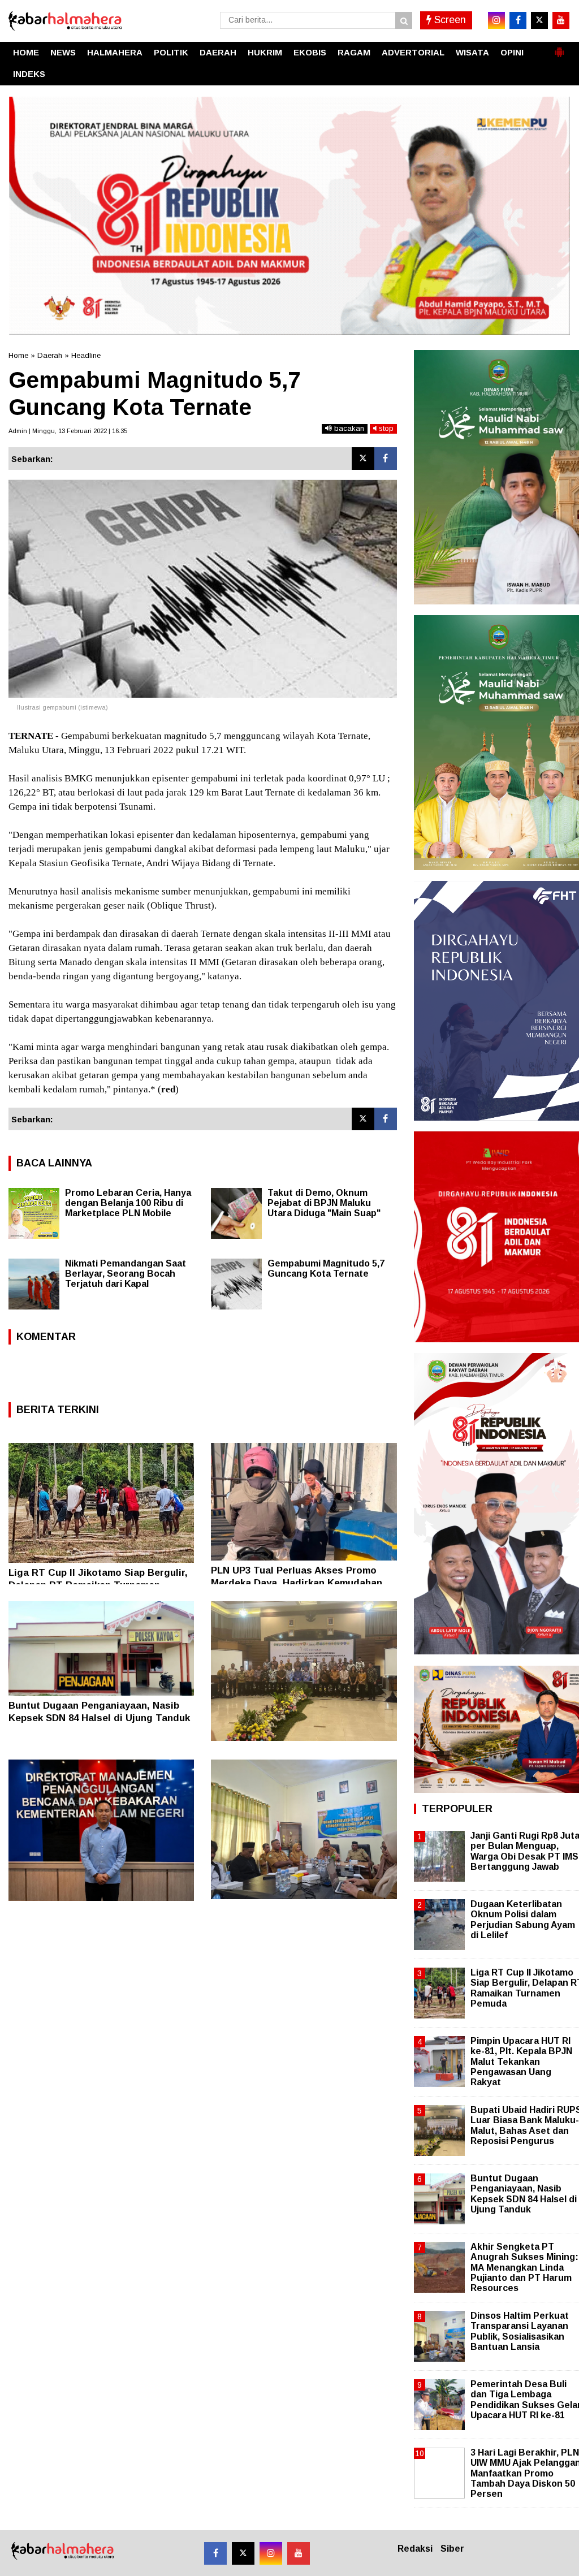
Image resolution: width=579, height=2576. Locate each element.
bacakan (348, 428)
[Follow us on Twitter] (243, 2553)
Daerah (50, 355)
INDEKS (29, 74)
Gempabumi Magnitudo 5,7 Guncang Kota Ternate (326, 1268)
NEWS (63, 52)
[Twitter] (363, 459)
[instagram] (496, 20)
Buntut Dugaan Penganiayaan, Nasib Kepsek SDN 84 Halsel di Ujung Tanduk (524, 2194)
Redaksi (415, 2549)
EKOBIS (310, 52)
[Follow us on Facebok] (215, 2553)
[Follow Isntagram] (271, 2553)
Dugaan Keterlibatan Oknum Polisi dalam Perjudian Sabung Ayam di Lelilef (523, 1920)
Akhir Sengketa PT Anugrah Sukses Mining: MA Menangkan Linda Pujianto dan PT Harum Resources (524, 2267)
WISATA (472, 52)
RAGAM (354, 52)
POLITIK (171, 52)
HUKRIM (265, 52)
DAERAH (218, 52)
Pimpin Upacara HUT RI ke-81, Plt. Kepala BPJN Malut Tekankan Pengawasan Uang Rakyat (521, 2061)
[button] (559, 47)
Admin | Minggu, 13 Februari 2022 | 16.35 (68, 431)
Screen (449, 20)
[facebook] (518, 20)
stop (385, 428)
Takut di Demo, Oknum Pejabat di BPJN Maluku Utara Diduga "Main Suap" (324, 1203)
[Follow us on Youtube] (299, 2553)
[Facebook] (386, 459)
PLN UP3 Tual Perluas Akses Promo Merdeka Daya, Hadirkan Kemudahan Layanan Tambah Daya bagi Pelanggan (301, 1583)
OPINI (512, 52)
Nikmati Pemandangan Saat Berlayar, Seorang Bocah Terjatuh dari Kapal (126, 1274)
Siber (452, 2549)
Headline (86, 355)
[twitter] (539, 20)
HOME (26, 52)
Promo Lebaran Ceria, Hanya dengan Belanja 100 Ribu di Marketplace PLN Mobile (128, 1203)
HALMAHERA (115, 52)
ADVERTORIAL (413, 52)
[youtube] (561, 20)
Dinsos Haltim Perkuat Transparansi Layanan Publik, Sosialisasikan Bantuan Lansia (520, 2331)
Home (18, 355)
